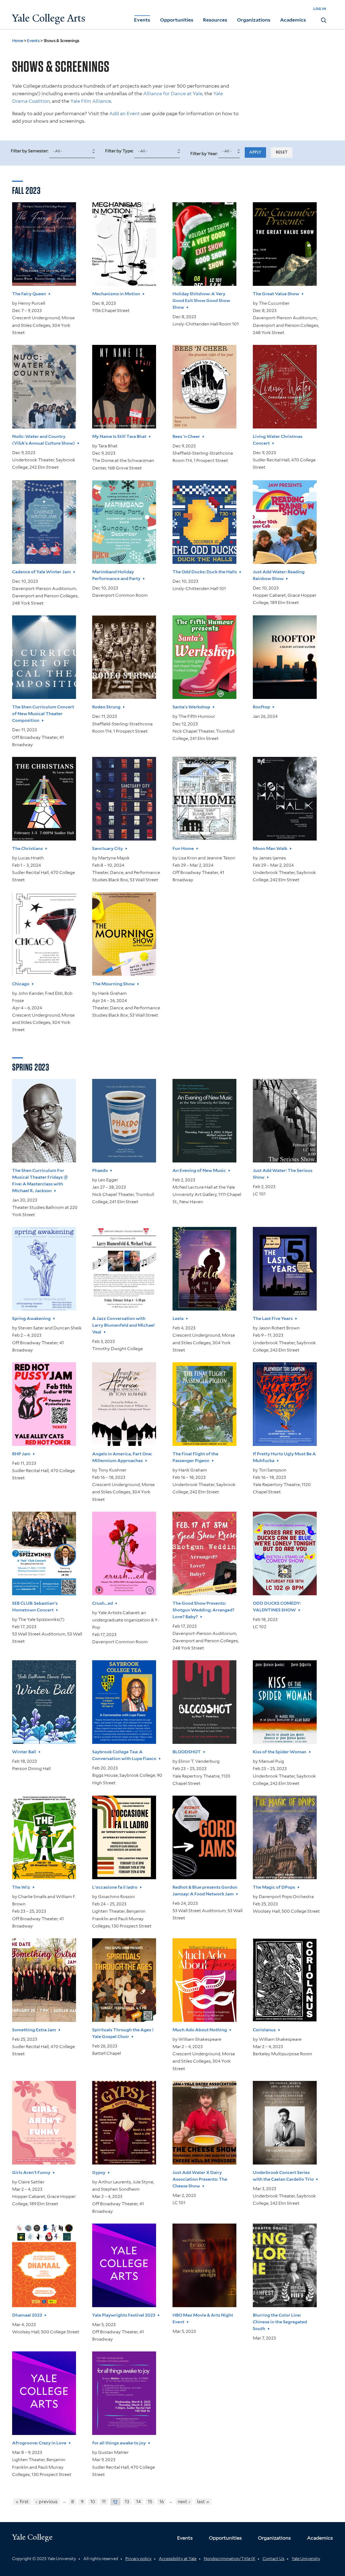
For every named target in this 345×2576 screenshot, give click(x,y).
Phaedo (100, 1170)
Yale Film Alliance (91, 101)
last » (203, 2502)
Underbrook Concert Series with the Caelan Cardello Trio (283, 2176)
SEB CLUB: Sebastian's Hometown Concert (35, 1607)
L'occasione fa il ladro (115, 1887)
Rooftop (261, 707)
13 (127, 2502)
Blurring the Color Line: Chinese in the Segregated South (280, 2322)
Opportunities (177, 20)
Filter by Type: (120, 151)
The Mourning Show (113, 984)
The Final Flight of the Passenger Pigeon (195, 1457)
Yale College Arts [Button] (49, 18)
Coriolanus (264, 2030)
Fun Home (183, 848)
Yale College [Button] (32, 2537)
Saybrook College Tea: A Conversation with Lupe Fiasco (124, 1755)
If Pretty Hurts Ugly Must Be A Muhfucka (284, 1457)
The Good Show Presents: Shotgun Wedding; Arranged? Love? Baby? (203, 1610)
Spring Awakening (31, 1318)
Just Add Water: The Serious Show (283, 1174)
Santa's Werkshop (191, 707)
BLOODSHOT (187, 1752)
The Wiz (21, 1887)
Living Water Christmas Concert (278, 440)
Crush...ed (103, 1603)
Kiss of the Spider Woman (280, 1752)
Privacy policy (138, 2559)
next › (184, 2502)
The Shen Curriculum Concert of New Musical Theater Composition (43, 714)
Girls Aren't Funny (31, 2172)
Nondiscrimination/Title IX (230, 2559)
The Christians (27, 848)
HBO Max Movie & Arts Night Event (203, 2318)
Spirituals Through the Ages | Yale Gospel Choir (123, 2033)
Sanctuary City (108, 848)
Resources (215, 20)
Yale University (306, 2559)
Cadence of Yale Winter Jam (42, 572)
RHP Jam (21, 1454)
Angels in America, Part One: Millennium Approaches (122, 1457)
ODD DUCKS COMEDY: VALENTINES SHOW (277, 1607)
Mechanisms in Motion (116, 294)
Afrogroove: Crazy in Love (39, 2443)
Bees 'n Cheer (186, 436)
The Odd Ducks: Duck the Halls (205, 572)
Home (18, 41)
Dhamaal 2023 (27, 2315)
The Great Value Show (276, 294)
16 (162, 2502)
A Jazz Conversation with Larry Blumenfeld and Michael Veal (123, 1325)
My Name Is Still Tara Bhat (119, 436)
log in (320, 8)
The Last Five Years (273, 1318)
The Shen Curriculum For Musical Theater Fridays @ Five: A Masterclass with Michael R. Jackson (40, 1181)
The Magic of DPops (274, 1887)
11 (104, 2502)
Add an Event (125, 113)
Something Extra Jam (34, 2030)
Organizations (254, 20)
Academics (293, 20)
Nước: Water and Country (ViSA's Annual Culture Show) (44, 440)
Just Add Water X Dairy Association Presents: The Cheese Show (200, 2179)
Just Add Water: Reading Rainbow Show (279, 575)
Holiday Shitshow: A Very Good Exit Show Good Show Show (201, 301)
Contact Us (273, 2559)
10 (93, 2502)
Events (142, 20)
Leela (178, 1318)
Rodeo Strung (106, 707)
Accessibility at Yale (178, 2559)
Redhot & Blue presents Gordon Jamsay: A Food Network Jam (205, 1891)
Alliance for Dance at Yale (173, 93)
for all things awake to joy (119, 2443)
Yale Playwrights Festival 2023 (124, 2315)
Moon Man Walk (270, 848)
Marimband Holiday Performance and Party (116, 575)
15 (150, 2502)
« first (22, 2502)
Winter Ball (24, 1752)
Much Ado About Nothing (200, 2030)
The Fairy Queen (29, 294)
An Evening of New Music (199, 1170)
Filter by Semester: (30, 151)
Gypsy (99, 2172)
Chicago (21, 984)
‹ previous (46, 2502)
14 (139, 2502)
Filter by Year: (204, 154)
